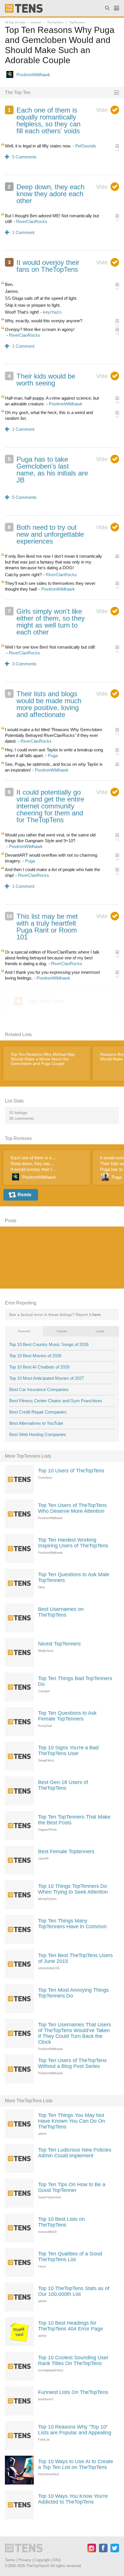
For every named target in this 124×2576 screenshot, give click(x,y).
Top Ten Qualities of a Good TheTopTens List (70, 2257)
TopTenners (77, 22)
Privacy (25, 2560)
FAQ (57, 2560)
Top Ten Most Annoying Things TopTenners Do (73, 1993)
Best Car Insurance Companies (39, 1389)
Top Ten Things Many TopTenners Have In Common (72, 1924)
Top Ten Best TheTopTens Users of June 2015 (75, 1958)
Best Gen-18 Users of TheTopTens (63, 1785)
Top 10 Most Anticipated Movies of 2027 (47, 1378)
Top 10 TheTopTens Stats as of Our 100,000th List (74, 2291)
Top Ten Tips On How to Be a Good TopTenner (72, 2187)
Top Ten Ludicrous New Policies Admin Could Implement (75, 2153)
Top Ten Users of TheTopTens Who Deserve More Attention (72, 1508)
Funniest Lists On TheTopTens (73, 2392)
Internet (36, 22)
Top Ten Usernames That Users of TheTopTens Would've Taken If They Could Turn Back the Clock (75, 2033)
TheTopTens (55, 22)
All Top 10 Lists (15, 22)
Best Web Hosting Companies (38, 1434)
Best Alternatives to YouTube (36, 1423)
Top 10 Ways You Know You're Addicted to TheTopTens (73, 2499)
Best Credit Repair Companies (38, 1412)
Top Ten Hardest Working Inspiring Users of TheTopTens (73, 1543)
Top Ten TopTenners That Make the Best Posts (74, 1820)
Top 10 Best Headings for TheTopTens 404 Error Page (71, 2326)
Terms (10, 2560)
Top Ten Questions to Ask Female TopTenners (67, 1716)
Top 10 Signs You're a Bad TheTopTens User (68, 1751)
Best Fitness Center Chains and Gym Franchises (56, 1401)
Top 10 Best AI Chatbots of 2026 (39, 1367)
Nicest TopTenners (59, 1644)
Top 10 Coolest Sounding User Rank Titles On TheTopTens (73, 2360)
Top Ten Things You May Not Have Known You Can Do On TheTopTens (72, 2121)
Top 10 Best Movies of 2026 (35, 1356)
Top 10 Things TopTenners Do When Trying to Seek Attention (73, 1889)
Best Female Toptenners (66, 1851)
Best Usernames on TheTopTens (61, 1612)
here (96, 1315)
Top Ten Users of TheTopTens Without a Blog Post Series (72, 2063)
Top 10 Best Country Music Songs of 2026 (49, 1344)
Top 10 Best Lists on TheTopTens (61, 2222)
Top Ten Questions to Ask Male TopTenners (74, 1577)
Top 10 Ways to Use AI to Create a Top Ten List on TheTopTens (76, 2464)
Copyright (42, 2560)
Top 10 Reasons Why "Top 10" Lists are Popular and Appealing (75, 2430)
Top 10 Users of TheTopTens (71, 1471)
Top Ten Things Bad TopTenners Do (75, 1681)
